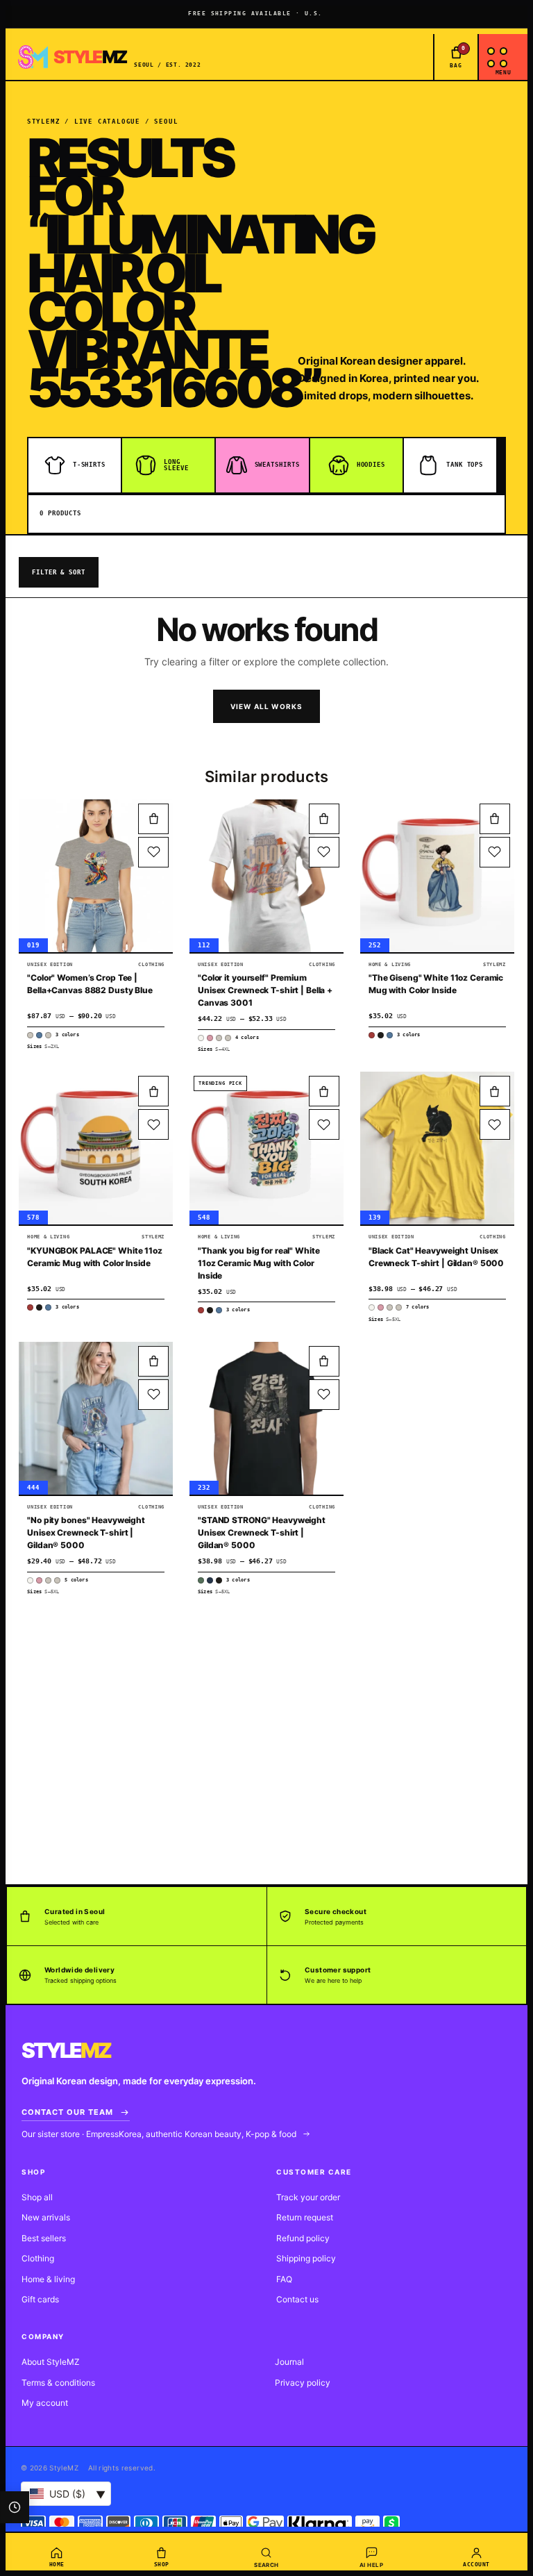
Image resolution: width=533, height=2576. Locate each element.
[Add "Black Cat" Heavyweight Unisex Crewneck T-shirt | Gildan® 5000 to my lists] (495, 1124)
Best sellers (44, 2238)
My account (45, 2403)
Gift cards (40, 2299)
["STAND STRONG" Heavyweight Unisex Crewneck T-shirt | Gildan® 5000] (266, 1418)
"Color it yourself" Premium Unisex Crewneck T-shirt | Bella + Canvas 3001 (265, 990)
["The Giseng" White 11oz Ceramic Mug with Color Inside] (437, 876)
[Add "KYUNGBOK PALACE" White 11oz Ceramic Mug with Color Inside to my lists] (153, 1124)
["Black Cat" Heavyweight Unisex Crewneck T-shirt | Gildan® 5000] (437, 1148)
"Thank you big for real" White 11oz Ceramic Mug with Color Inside (259, 1263)
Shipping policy (306, 2258)
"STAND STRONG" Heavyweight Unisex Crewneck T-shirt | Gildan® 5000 (262, 1532)
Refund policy (303, 2238)
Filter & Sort (59, 572)
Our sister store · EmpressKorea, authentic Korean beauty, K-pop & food (160, 2134)
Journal (289, 2362)
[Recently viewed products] (15, 2507)
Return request (305, 2217)
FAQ (284, 2279)
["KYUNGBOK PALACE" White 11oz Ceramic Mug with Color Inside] (96, 1148)
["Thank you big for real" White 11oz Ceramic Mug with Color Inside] (266, 1148)
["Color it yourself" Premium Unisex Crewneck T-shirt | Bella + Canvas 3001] (266, 876)
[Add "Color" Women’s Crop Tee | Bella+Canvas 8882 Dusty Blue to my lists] (153, 852)
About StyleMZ (51, 2362)
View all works (267, 706)
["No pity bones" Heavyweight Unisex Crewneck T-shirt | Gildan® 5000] (96, 1418)
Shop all (37, 2197)
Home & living (48, 2279)
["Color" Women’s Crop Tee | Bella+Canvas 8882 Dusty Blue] (96, 876)
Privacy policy (303, 2383)
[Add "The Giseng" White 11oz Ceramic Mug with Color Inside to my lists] (495, 852)
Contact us (297, 2299)
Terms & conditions (58, 2383)
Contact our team (67, 2112)
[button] (153, 819)
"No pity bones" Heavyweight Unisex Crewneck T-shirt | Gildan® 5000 (86, 1532)
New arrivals (46, 2217)
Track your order (308, 2197)
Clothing (38, 2258)
